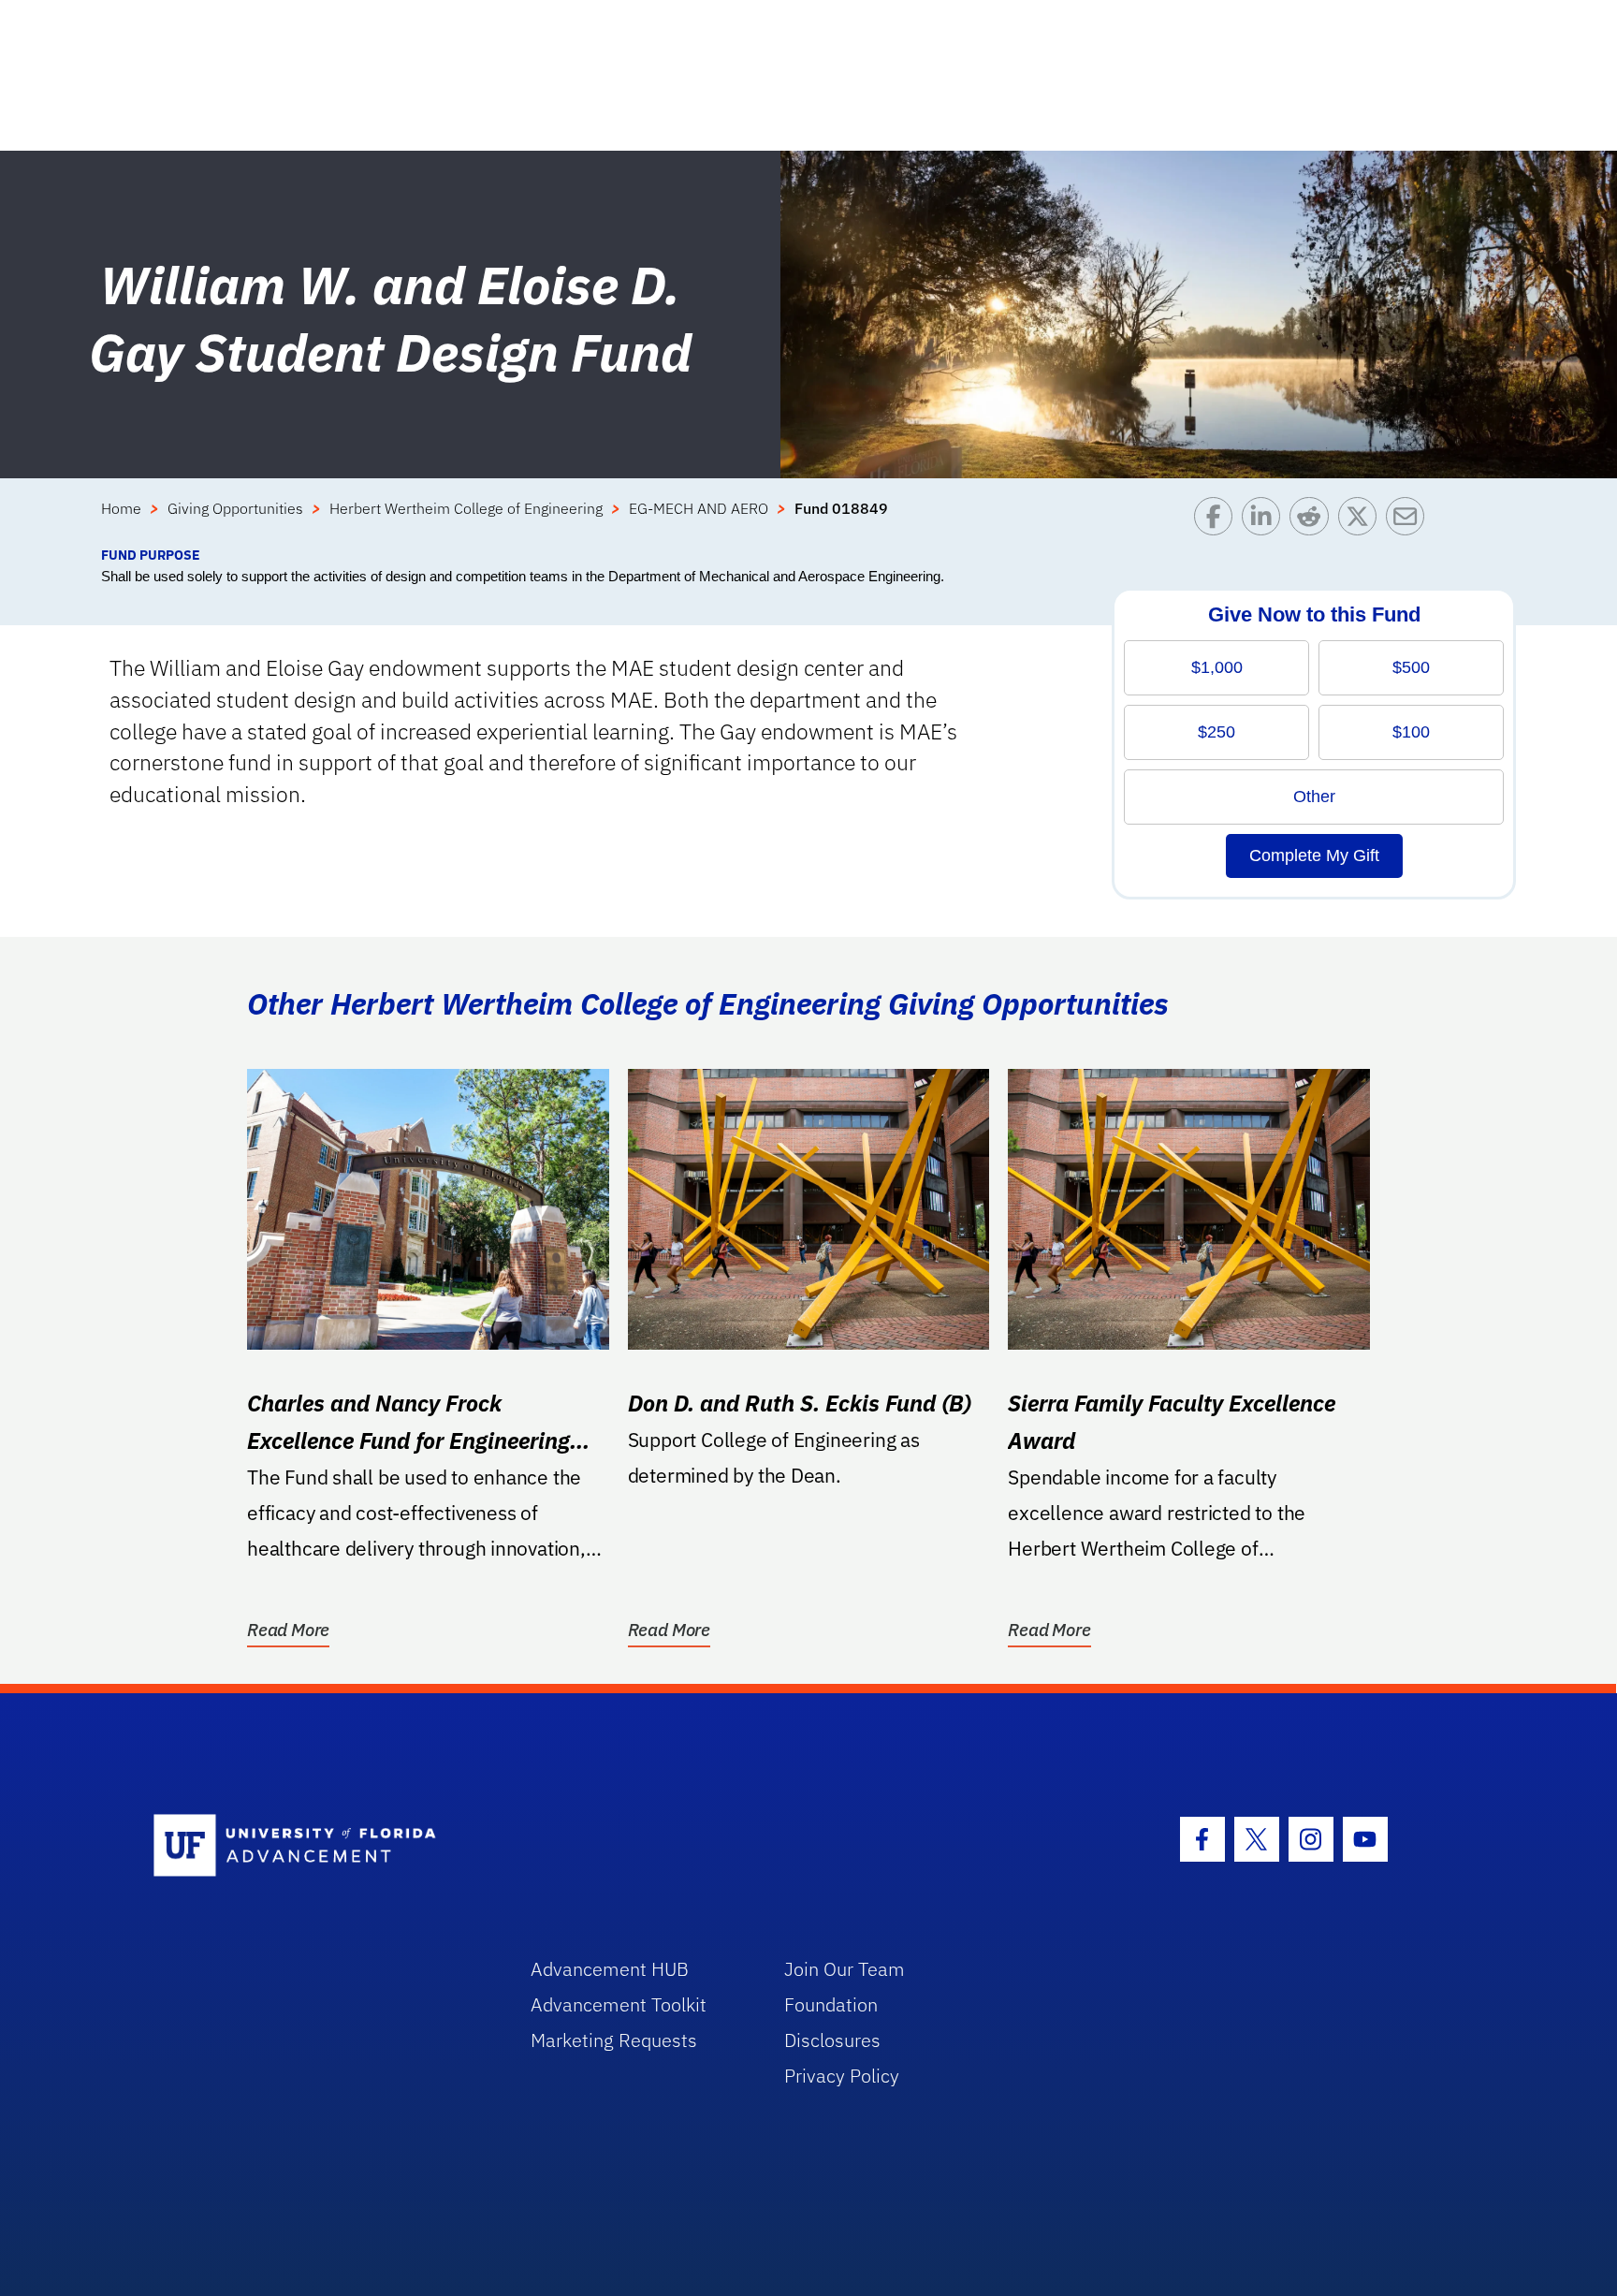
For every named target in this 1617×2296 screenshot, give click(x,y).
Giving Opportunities (235, 508)
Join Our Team (845, 1969)
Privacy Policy (842, 2076)
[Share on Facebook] (1218, 521)
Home (121, 508)
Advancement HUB (610, 1969)
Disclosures (832, 2040)
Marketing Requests (614, 2040)
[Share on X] (1362, 521)
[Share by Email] (1410, 521)
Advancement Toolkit (619, 2004)
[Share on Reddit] (1313, 521)
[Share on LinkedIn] (1266, 521)
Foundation (831, 2004)
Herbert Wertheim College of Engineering (466, 508)
